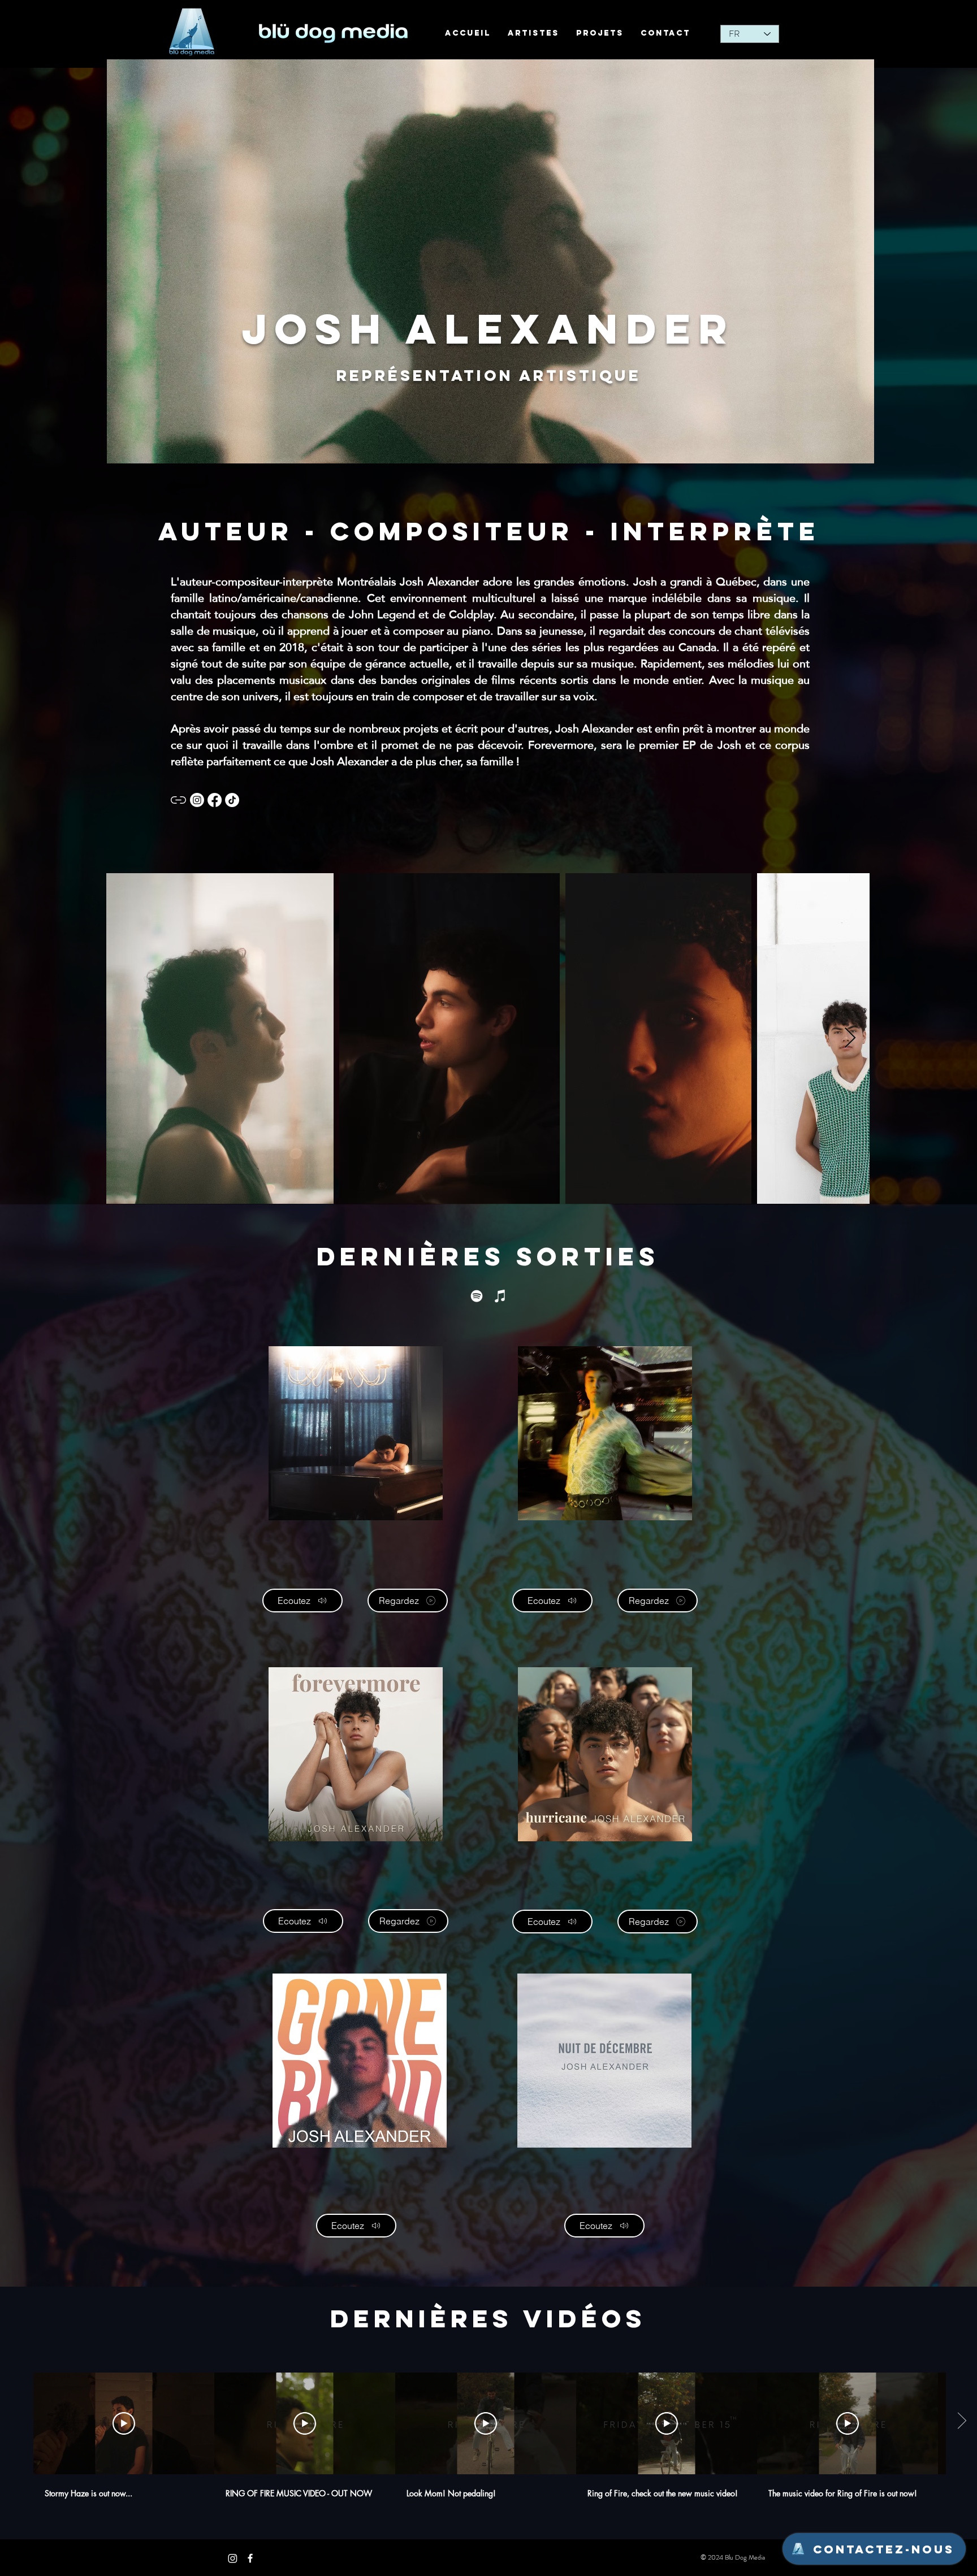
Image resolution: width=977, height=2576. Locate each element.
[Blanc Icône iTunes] (500, 1296)
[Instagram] (233, 2558)
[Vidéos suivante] (961, 2421)
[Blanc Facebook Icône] (250, 2558)
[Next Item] (850, 1038)
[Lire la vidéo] (124, 2423)
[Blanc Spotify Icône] (477, 1296)
